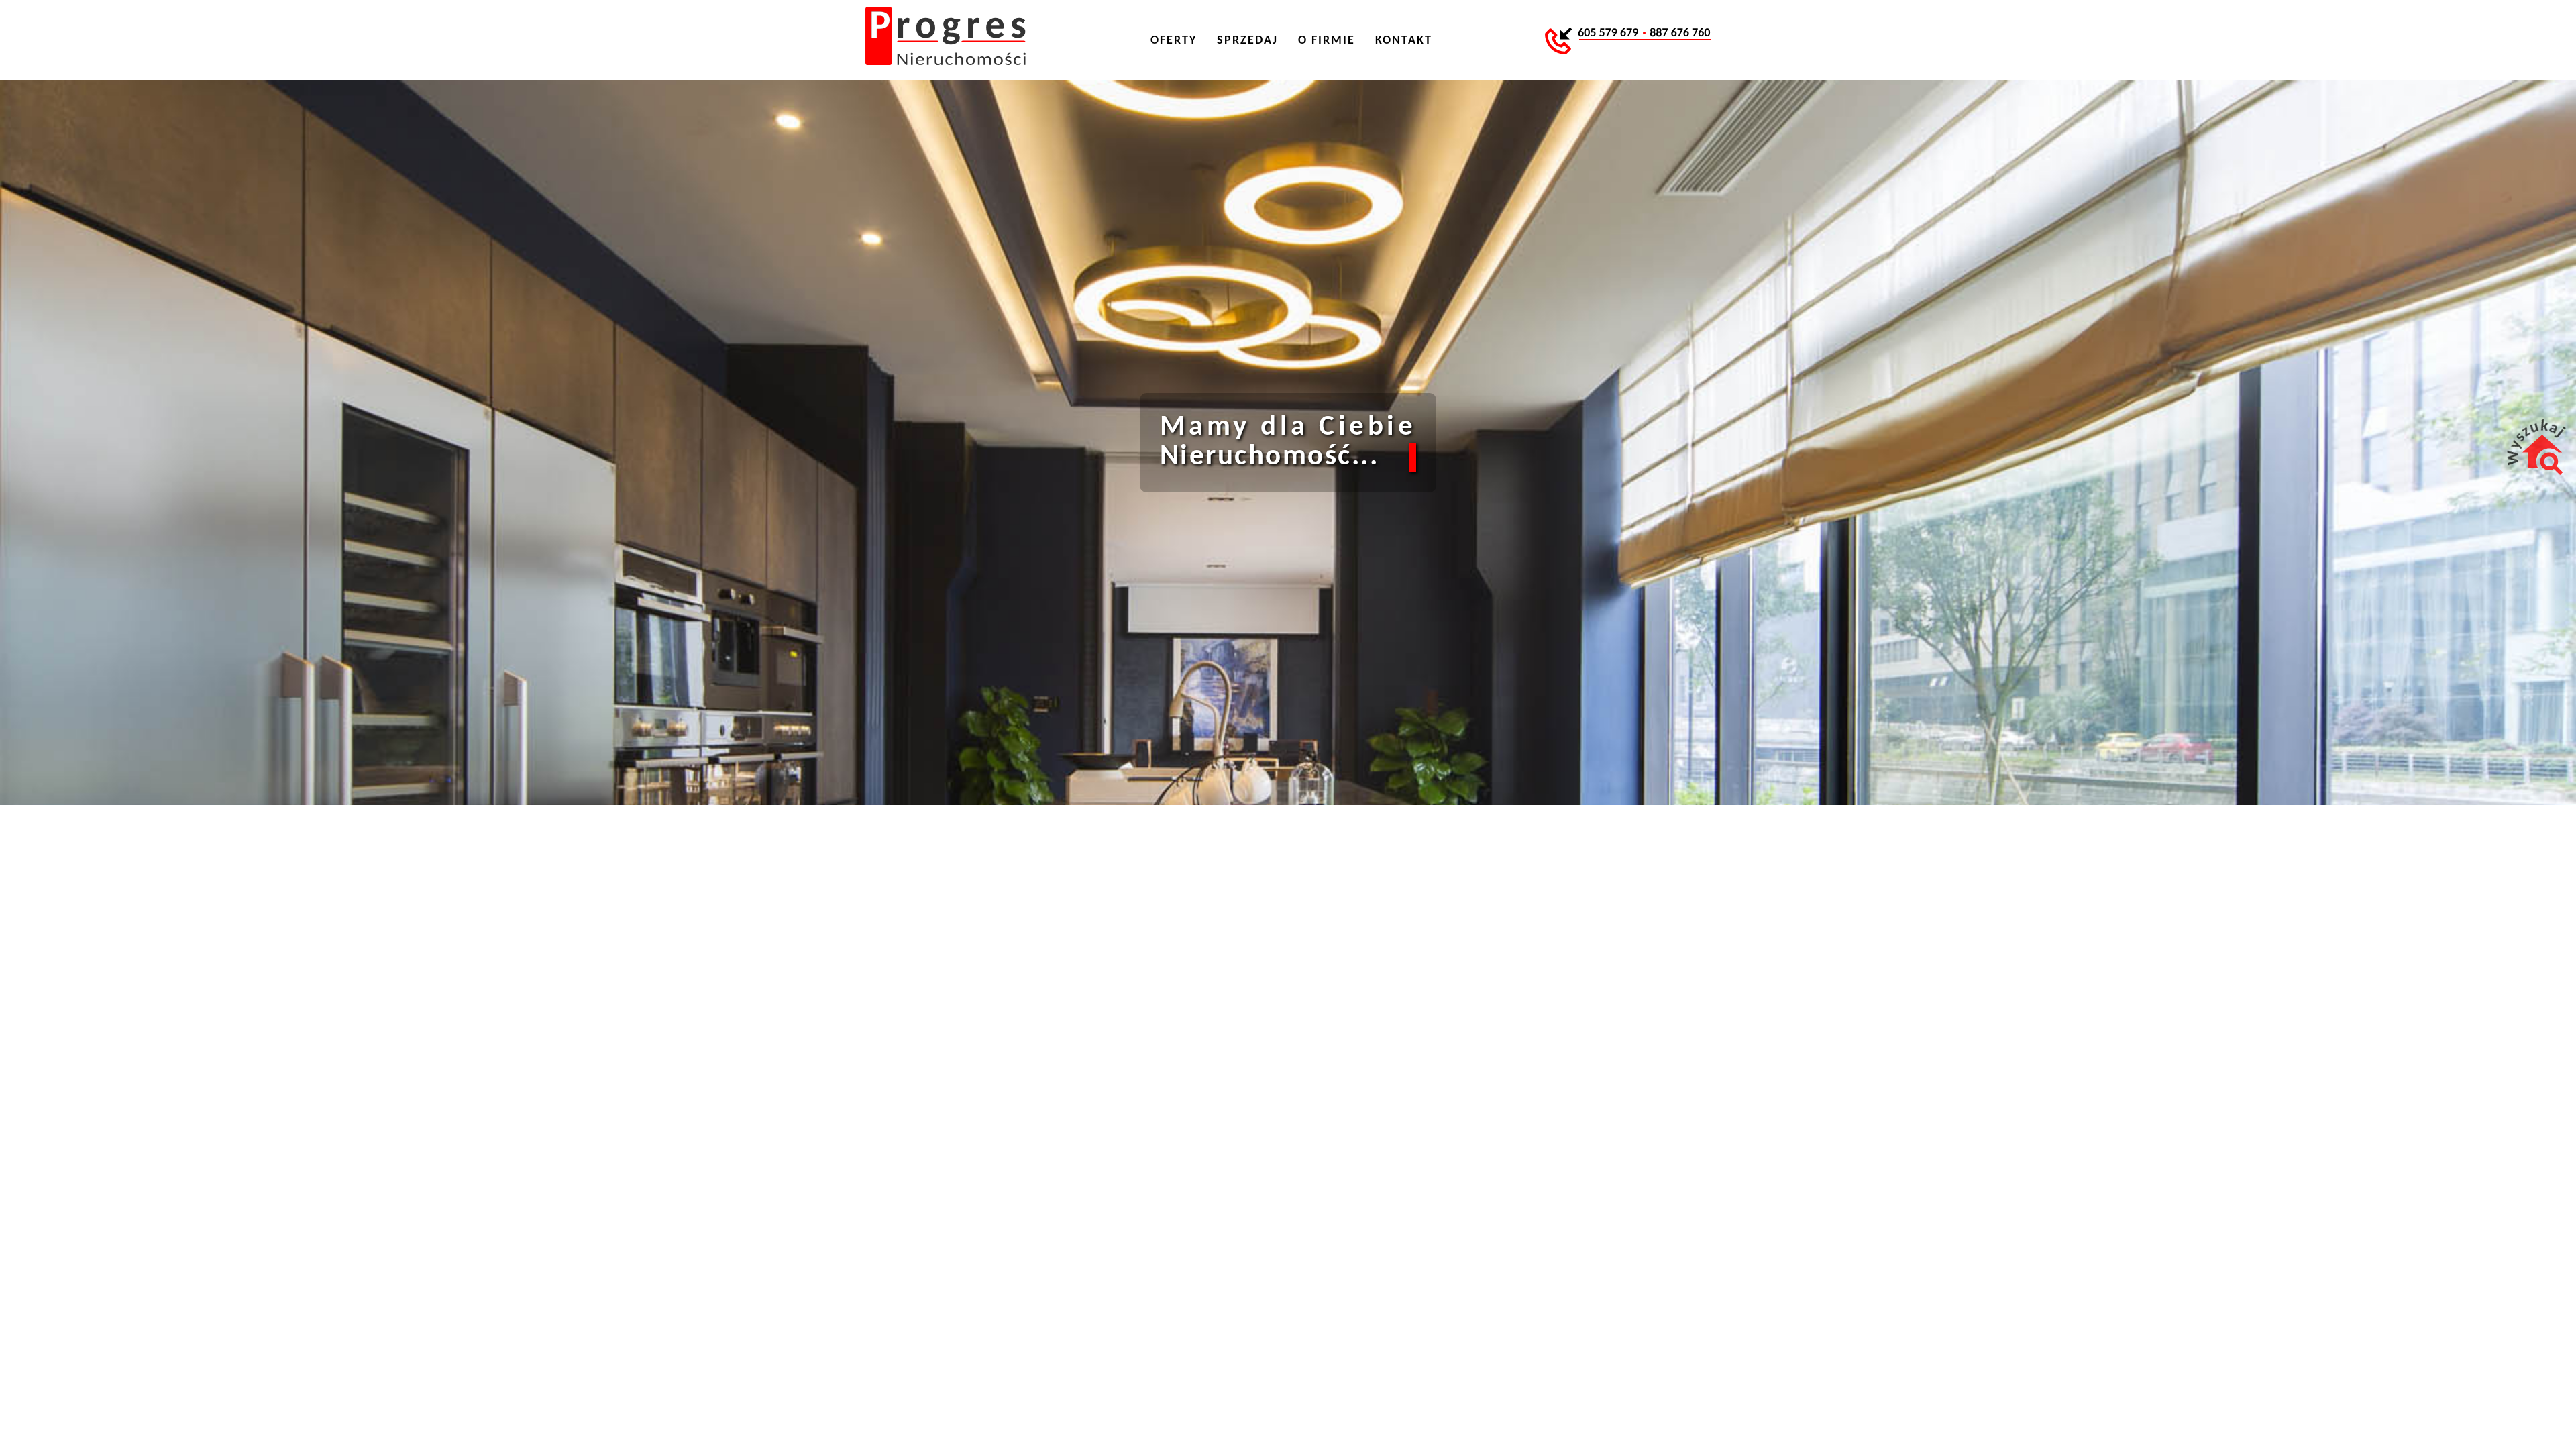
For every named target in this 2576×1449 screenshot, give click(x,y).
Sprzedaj (1247, 41)
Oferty (1174, 41)
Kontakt (1404, 41)
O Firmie (1327, 41)
